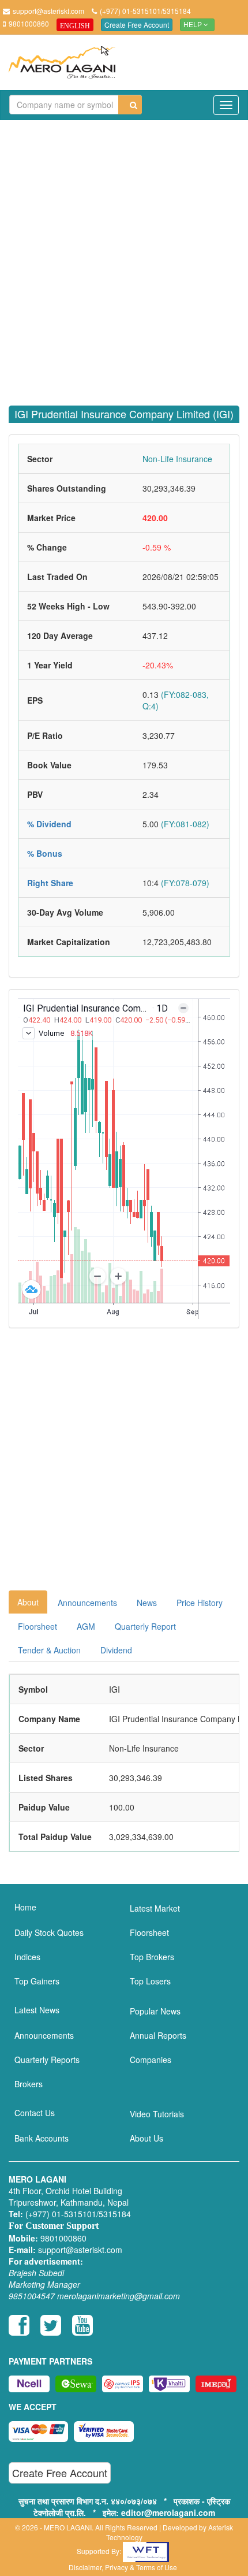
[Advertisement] (124, 256)
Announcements (87, 1603)
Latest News (37, 2010)
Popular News (155, 2011)
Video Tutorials (157, 2114)
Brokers (29, 2084)
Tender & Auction (49, 1650)
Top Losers (150, 1981)
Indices (27, 1957)
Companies (151, 2060)
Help (193, 25)
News (147, 1603)
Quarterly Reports (47, 2060)
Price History (200, 1603)
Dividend (116, 1650)
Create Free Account (137, 25)
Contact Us (35, 2113)
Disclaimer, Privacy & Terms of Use (123, 2567)
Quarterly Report (145, 1626)
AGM (86, 1626)
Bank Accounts (42, 2138)
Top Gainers (37, 1981)
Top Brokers (152, 1957)
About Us (146, 2138)
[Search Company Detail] (130, 105)
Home (25, 1907)
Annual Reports (158, 2035)
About (28, 1602)
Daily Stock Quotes (49, 1932)
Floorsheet (37, 1626)
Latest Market (155, 1908)
